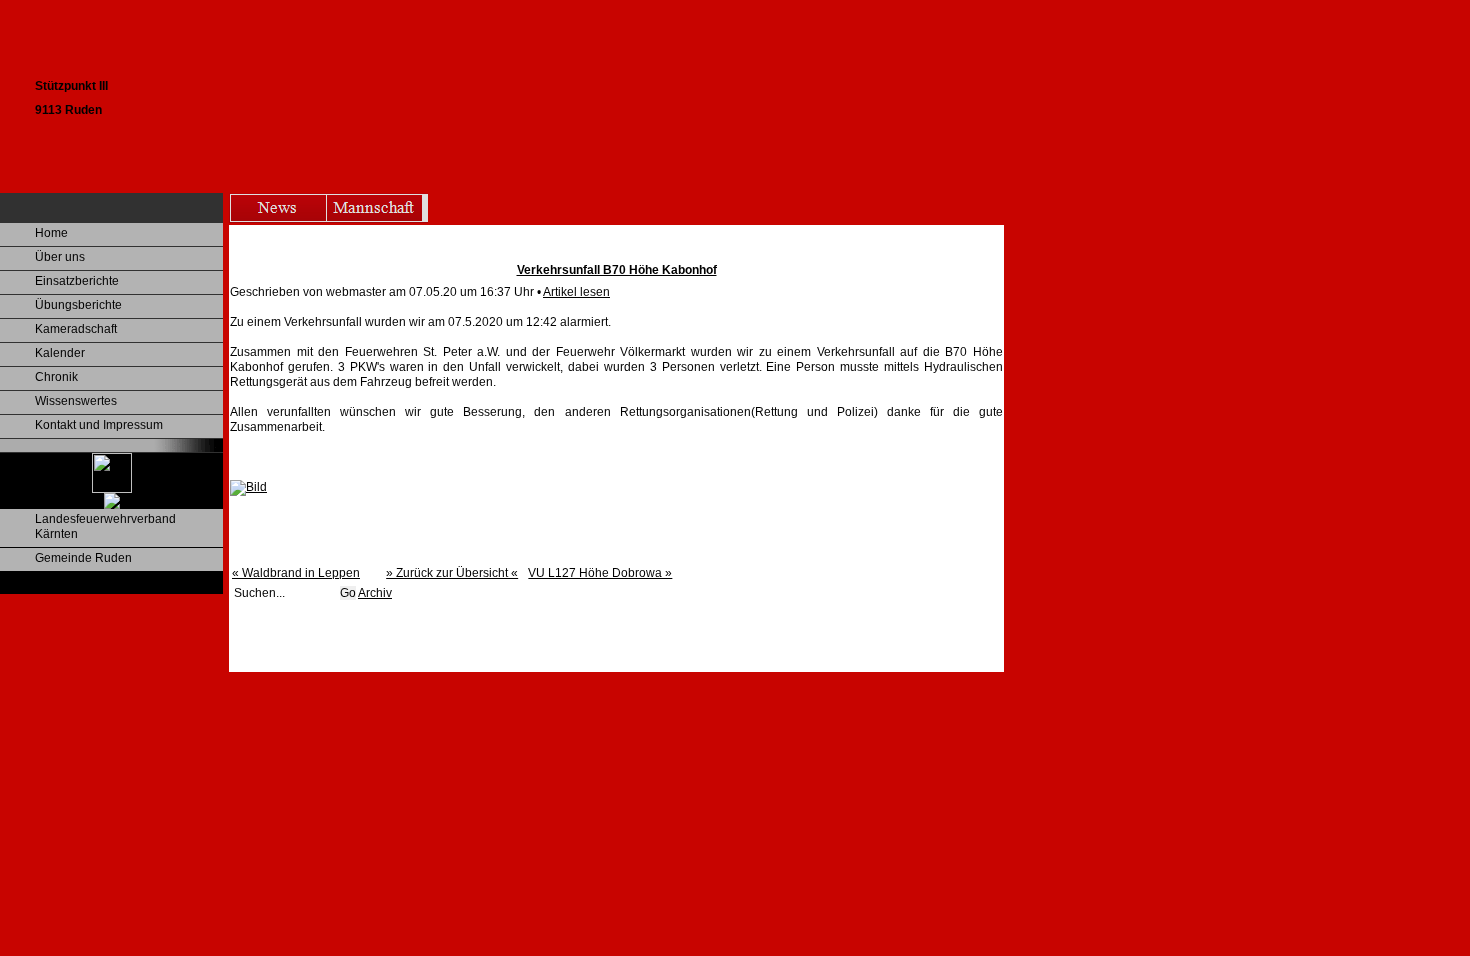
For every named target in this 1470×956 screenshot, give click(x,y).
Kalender (60, 353)
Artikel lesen (576, 292)
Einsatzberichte (77, 281)
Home (51, 233)
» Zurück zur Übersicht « (452, 573)
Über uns (60, 257)
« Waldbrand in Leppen (296, 573)
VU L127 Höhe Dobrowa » (600, 573)
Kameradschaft (76, 329)
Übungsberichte (78, 305)
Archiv (375, 593)
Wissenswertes (76, 401)
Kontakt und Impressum (99, 425)
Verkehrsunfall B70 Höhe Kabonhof (617, 270)
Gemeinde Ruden (83, 558)
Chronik (56, 377)
